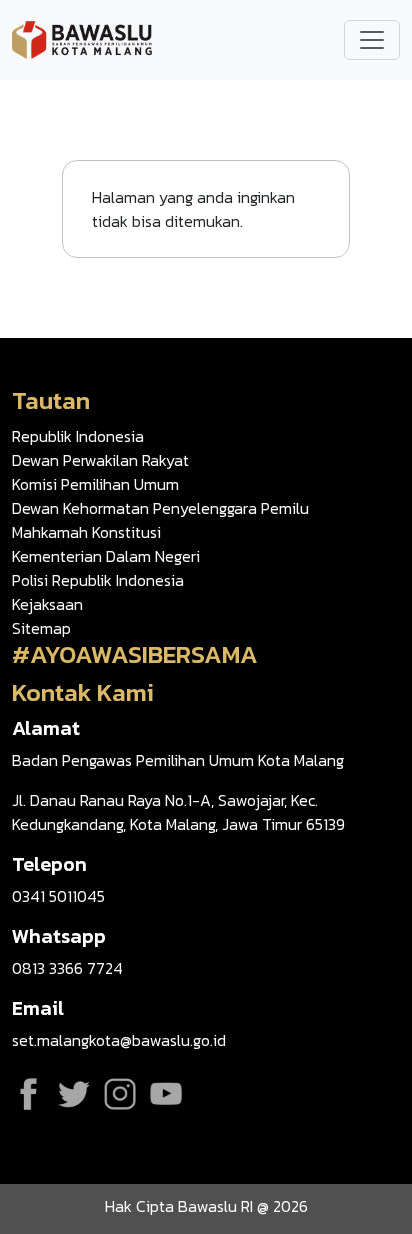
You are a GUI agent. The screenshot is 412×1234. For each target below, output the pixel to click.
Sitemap (41, 628)
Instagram (120, 1094)
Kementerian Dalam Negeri (106, 556)
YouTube (166, 1094)
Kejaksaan (47, 604)
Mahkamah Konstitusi (86, 532)
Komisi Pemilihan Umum (95, 484)
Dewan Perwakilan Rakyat (100, 460)
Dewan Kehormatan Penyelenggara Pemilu (160, 508)
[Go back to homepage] (82, 38)
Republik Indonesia (78, 436)
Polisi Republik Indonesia (98, 580)
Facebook (28, 1094)
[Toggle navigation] (372, 40)
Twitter (74, 1094)
